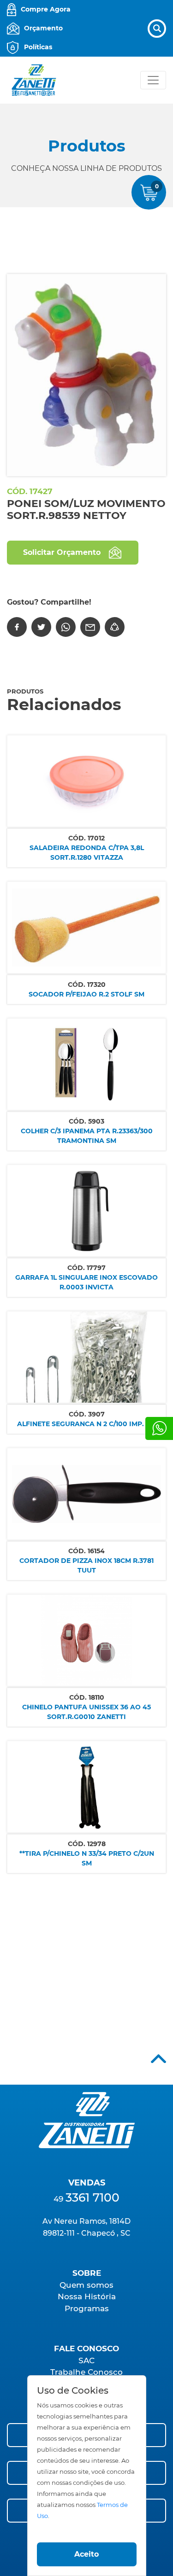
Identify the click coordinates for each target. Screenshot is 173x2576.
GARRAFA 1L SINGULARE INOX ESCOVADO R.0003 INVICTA (86, 1282)
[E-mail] (90, 627)
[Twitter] (41, 627)
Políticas (38, 47)
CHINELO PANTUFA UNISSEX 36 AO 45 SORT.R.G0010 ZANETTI (86, 1712)
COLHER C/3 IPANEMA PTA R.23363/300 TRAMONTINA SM (87, 1136)
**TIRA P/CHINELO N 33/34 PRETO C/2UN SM (87, 1858)
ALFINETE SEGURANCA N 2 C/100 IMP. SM (86, 1424)
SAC (86, 2360)
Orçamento (43, 28)
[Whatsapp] (159, 1428)
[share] (115, 627)
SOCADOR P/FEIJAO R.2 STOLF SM (86, 994)
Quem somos (86, 2285)
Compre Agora (46, 9)
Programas (87, 2308)
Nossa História (87, 2296)
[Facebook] (17, 627)
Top (158, 2059)
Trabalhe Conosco (86, 2372)
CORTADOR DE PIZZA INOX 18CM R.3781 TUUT (86, 1565)
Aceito (86, 2554)
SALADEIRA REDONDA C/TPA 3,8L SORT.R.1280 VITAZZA (87, 853)
